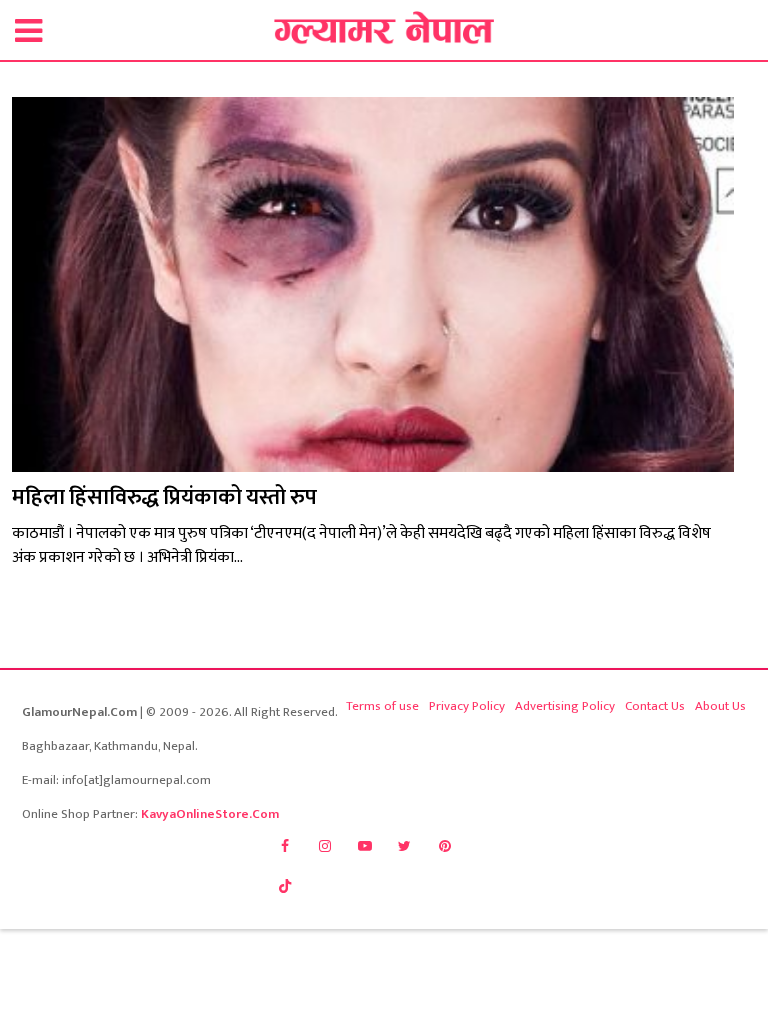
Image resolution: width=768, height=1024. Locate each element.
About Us (720, 706)
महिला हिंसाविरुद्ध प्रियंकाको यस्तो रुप (164, 497)
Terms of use (382, 706)
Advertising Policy (565, 706)
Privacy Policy (467, 706)
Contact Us (655, 706)
